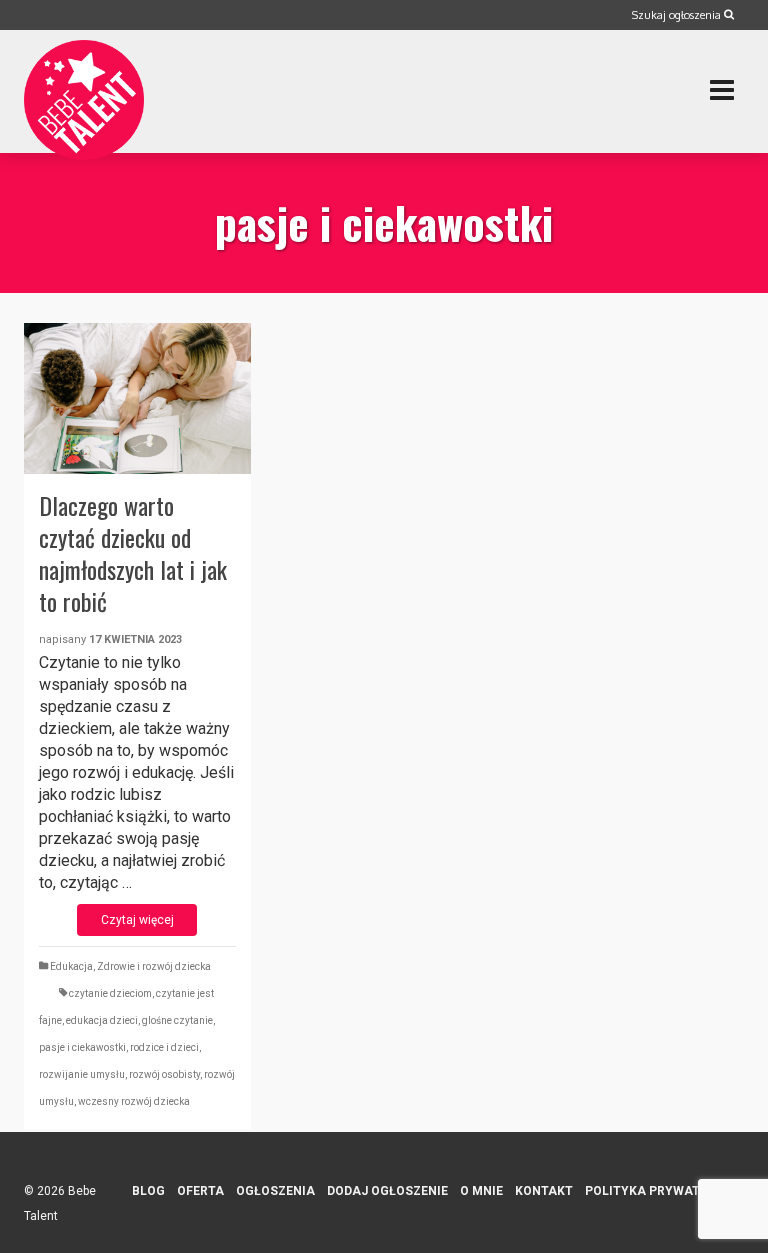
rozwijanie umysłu (82, 1074)
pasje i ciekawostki (82, 1047)
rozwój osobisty (164, 1074)
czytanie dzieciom (110, 993)
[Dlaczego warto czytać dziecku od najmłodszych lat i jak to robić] (137, 398)
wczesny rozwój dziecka (134, 1101)
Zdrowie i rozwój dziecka (154, 966)
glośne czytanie (177, 1020)
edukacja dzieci (102, 1020)
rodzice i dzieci (164, 1047)
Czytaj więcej (137, 920)
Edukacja (71, 966)
